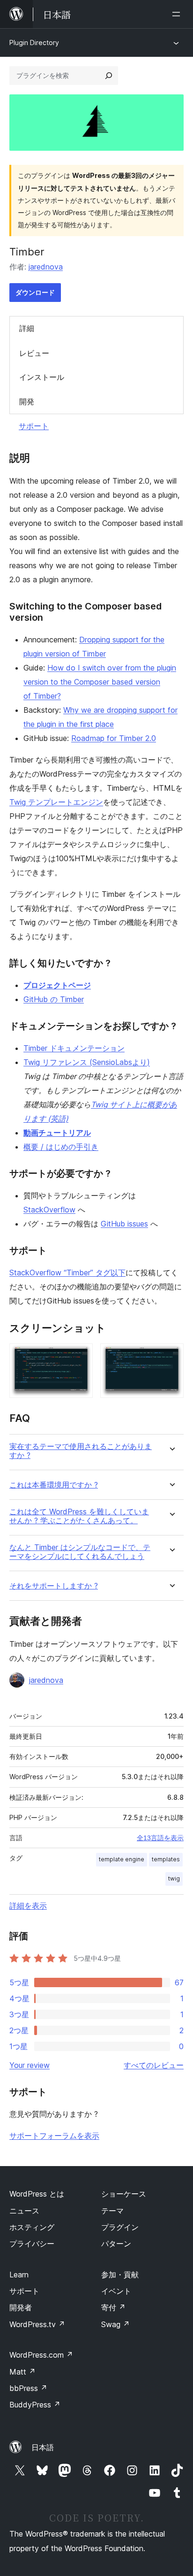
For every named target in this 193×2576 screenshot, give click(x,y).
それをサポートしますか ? (54, 1586)
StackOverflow (49, 1210)
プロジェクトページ (57, 985)
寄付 (113, 2307)
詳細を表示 (28, 1905)
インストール (42, 377)
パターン (116, 2244)
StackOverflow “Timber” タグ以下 (67, 1273)
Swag (115, 2324)
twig (174, 1878)
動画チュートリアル (57, 1133)
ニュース (24, 2211)
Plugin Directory (34, 42)
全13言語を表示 (160, 1838)
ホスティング (32, 2227)
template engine (122, 1859)
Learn (19, 2275)
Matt (22, 2372)
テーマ (112, 2211)
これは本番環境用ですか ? (54, 1485)
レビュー (34, 353)
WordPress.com (41, 2355)
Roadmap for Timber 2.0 (114, 738)
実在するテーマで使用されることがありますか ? (81, 1451)
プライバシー (32, 2244)
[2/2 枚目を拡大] (171, 1356)
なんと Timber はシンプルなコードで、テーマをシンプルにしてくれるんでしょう (80, 1552)
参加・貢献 (120, 2275)
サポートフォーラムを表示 (54, 2136)
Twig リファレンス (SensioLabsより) (87, 1062)
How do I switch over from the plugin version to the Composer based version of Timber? (100, 682)
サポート (34, 426)
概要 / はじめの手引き (61, 1147)
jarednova (46, 267)
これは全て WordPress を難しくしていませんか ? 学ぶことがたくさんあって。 (79, 1516)
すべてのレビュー (154, 2065)
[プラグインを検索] (109, 76)
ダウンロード (35, 292)
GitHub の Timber (54, 999)
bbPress (28, 2388)
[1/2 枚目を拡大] (80, 1356)
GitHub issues (124, 1224)
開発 (27, 401)
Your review (30, 2065)
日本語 (43, 2447)
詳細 (27, 328)
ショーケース (124, 2194)
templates (166, 1859)
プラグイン (120, 2227)
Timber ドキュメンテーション (74, 1048)
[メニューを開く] (178, 14)
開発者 (21, 2307)
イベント (116, 2291)
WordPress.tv (37, 2324)
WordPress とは (37, 2194)
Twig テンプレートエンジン (56, 802)
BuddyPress (35, 2405)
